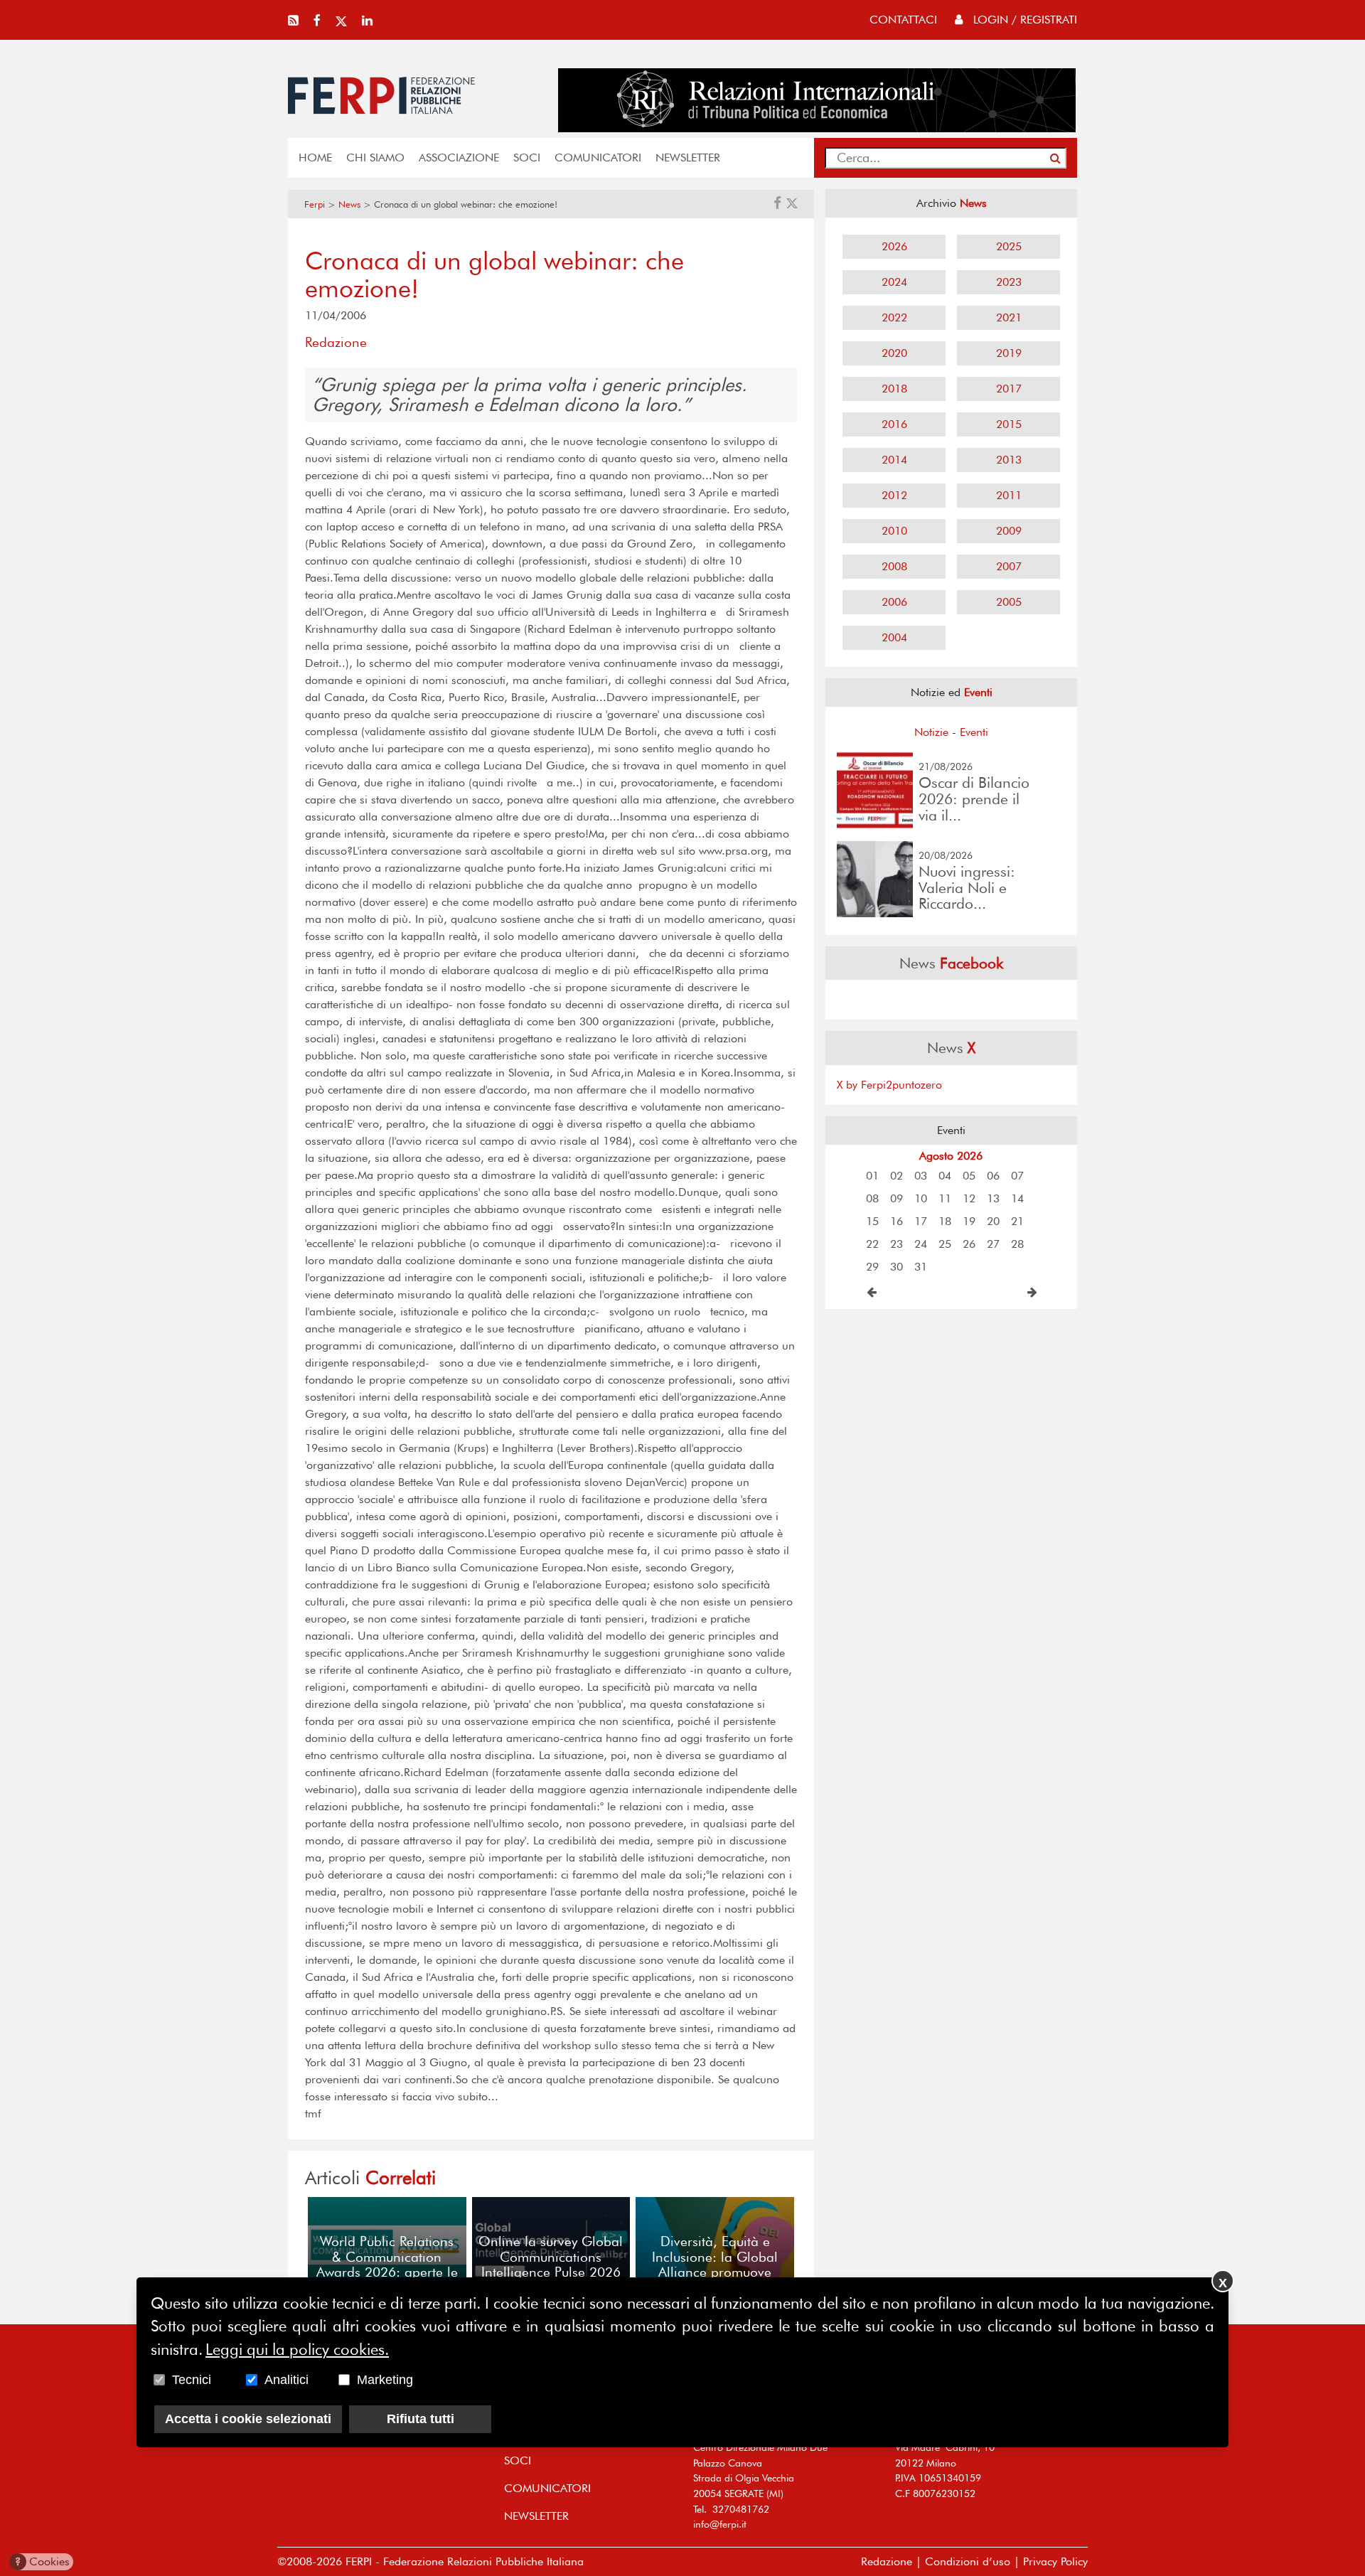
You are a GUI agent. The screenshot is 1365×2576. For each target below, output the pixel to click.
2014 (894, 460)
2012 (894, 495)
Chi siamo (375, 157)
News (349, 204)
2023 (1009, 282)
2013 (1009, 460)
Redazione (887, 2561)
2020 (894, 353)
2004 (894, 637)
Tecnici (192, 2380)
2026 (894, 246)
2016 (894, 424)
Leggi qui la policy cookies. (297, 2348)
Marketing (385, 2380)
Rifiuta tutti (421, 2419)
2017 (1009, 389)
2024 (894, 282)
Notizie (931, 732)
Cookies (42, 2561)
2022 (894, 317)
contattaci (903, 20)
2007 (1009, 566)
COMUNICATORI (598, 157)
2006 (894, 602)
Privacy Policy (1055, 2561)
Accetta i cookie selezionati (248, 2419)
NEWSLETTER (688, 157)
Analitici (287, 2380)
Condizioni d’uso (968, 2561)
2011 (1009, 495)
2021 (1009, 317)
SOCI (527, 157)
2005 (1009, 602)
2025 (1009, 246)
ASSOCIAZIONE (459, 157)
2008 (894, 566)
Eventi (974, 732)
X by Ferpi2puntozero (889, 1085)
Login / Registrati (1023, 20)
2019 (1009, 353)
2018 (894, 389)
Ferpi (315, 204)
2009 (1009, 531)
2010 (894, 531)
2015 (1009, 424)
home (315, 157)
